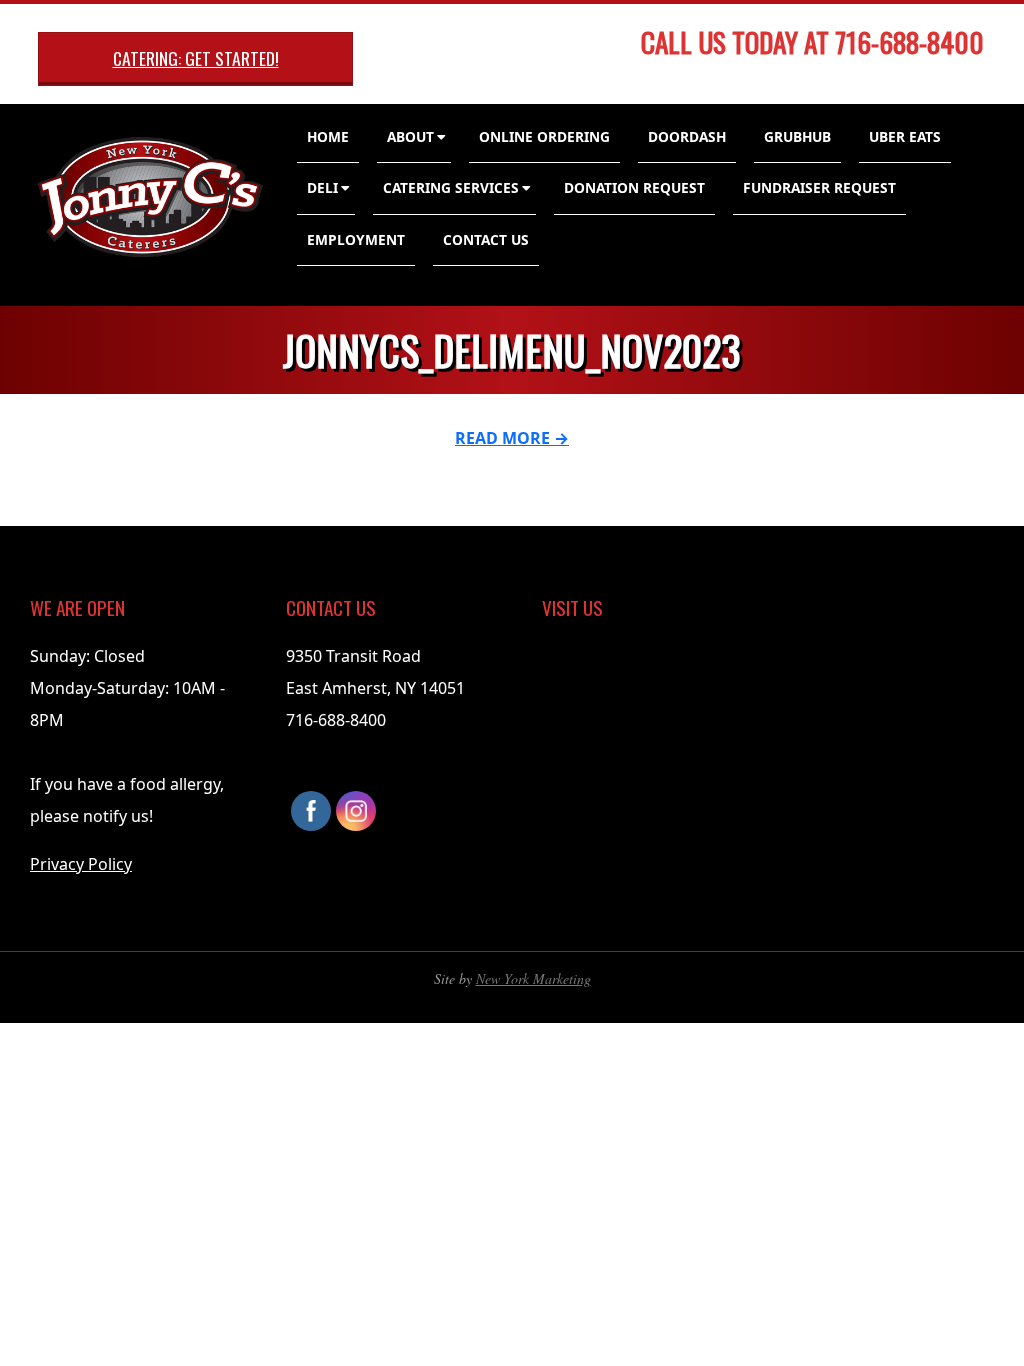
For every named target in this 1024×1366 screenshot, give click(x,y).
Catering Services (451, 187)
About (410, 136)
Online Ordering (544, 136)
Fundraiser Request (819, 187)
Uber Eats (905, 136)
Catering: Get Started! (196, 58)
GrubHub (797, 136)
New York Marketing (533, 978)
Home (328, 136)
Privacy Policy (81, 864)
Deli (322, 187)
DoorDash (687, 136)
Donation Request (634, 187)
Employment (356, 239)
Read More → (512, 438)
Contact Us (486, 239)
